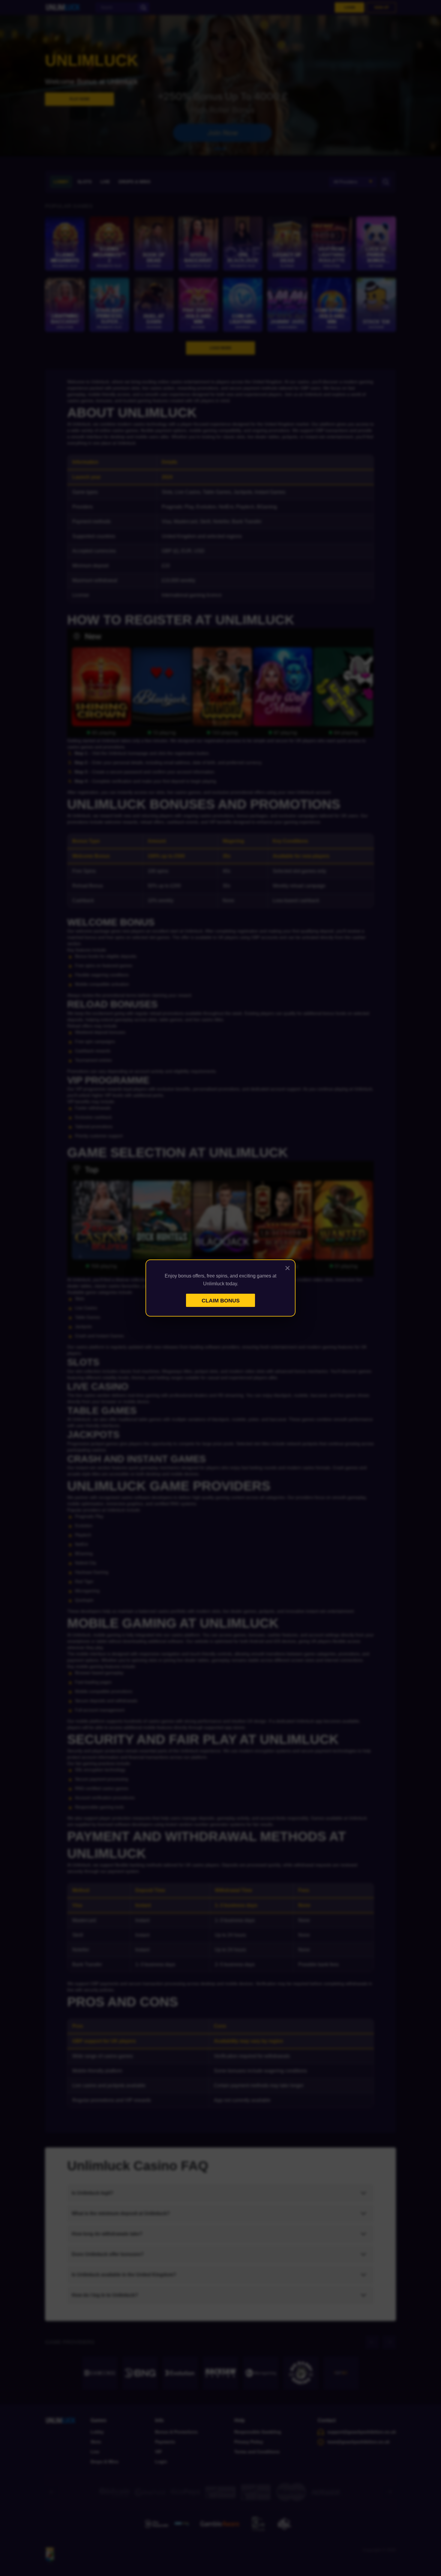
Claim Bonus (221, 1301)
